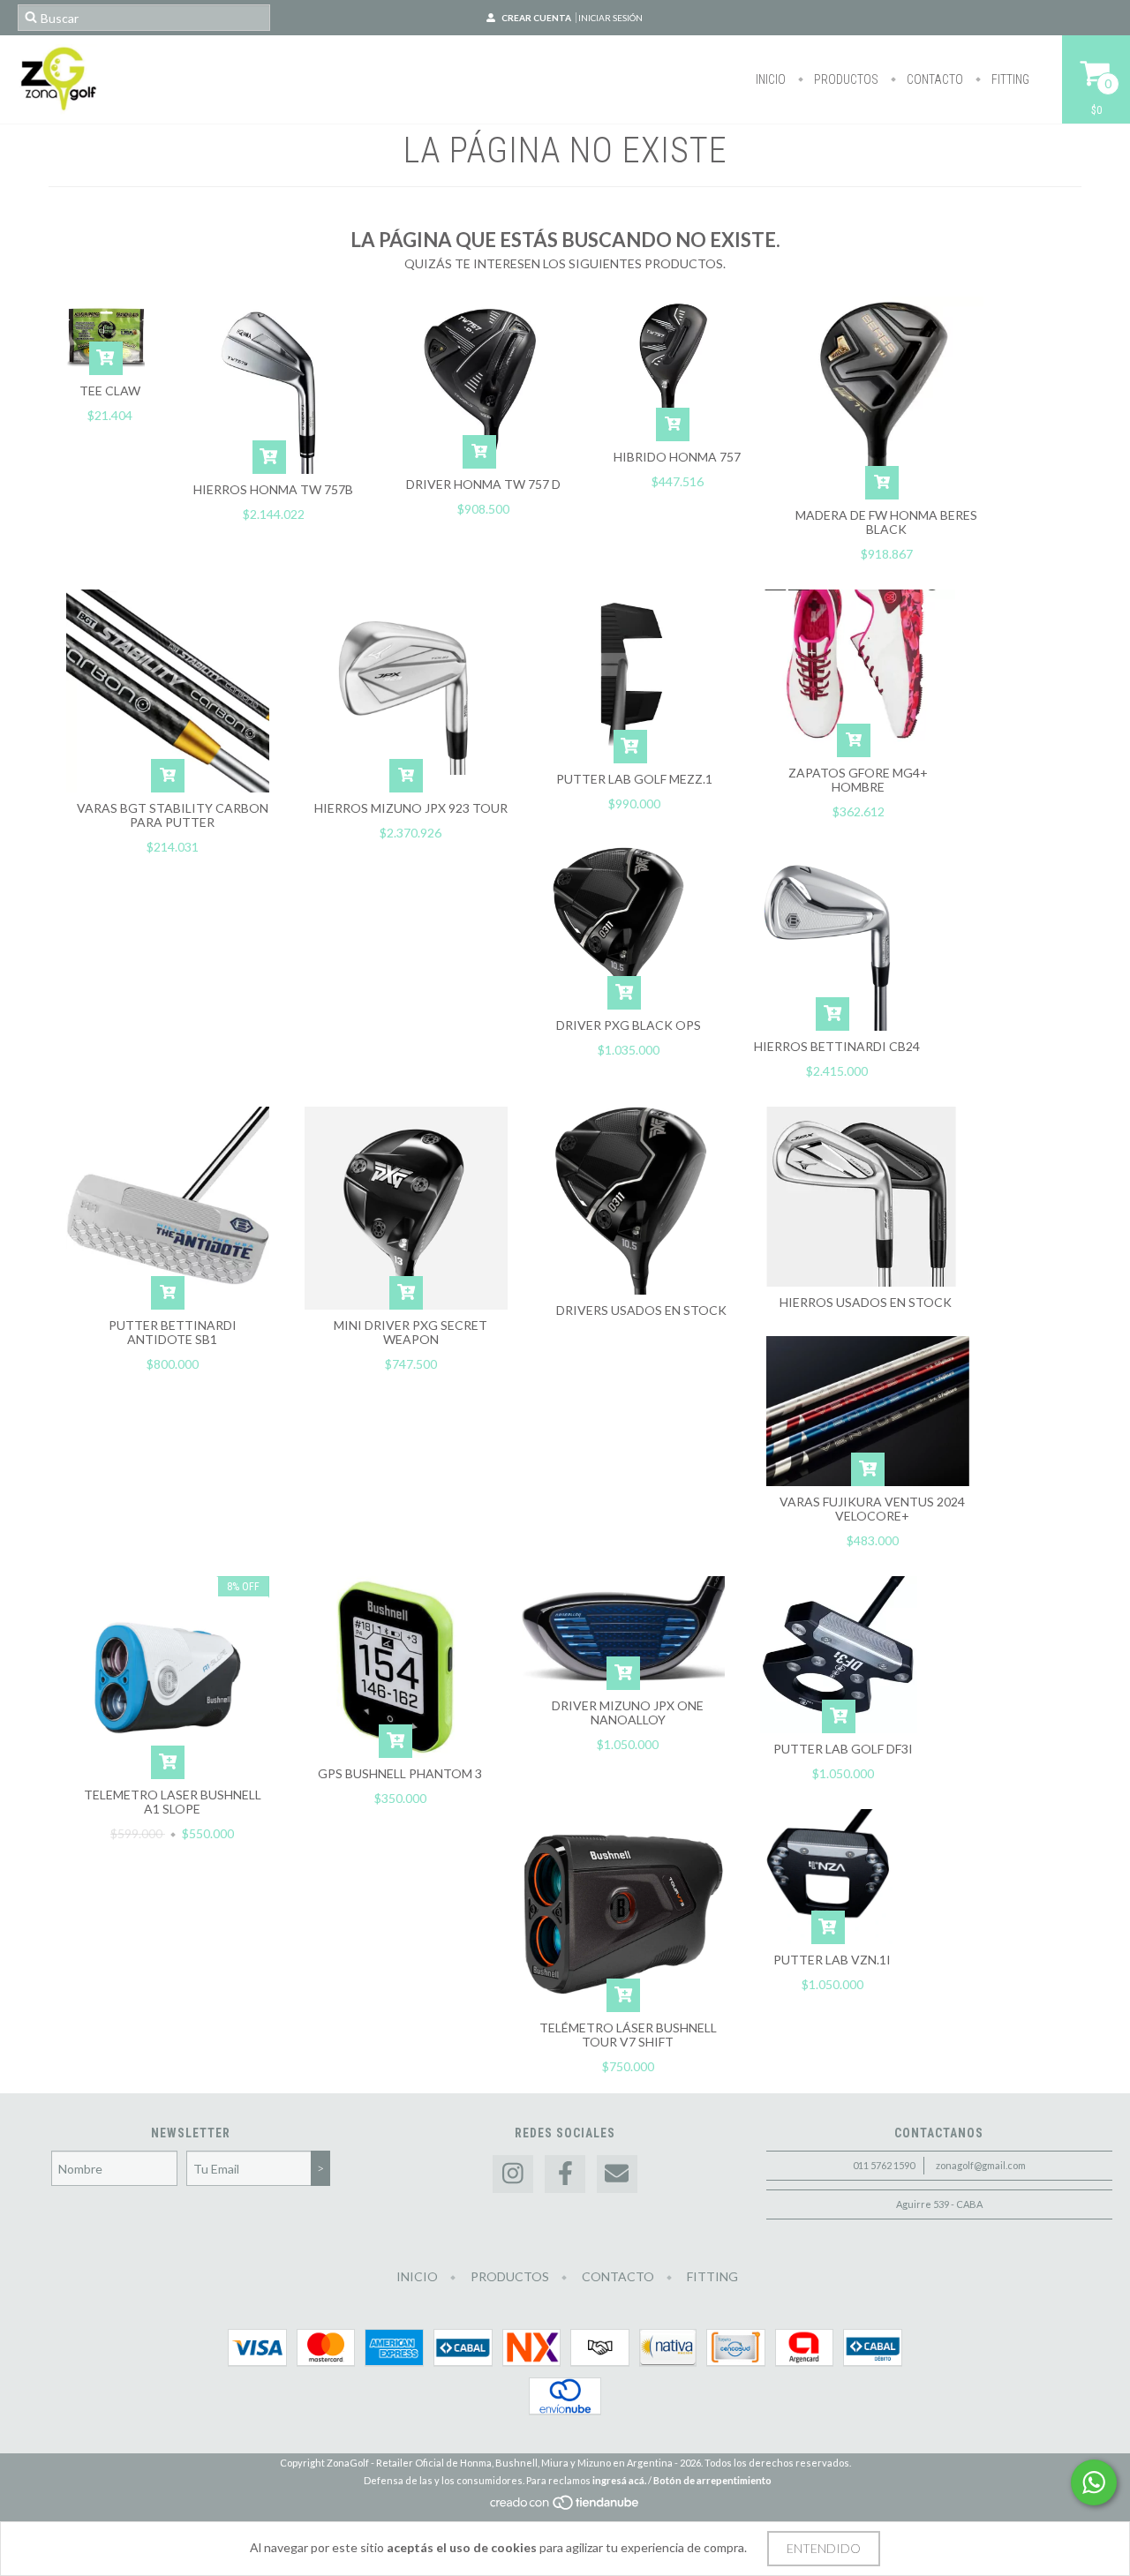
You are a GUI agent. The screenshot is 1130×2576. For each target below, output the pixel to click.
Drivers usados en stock (641, 1310)
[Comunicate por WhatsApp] (1094, 2482)
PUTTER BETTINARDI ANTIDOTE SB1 (173, 1332)
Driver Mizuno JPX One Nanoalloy (628, 1712)
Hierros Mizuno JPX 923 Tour (411, 808)
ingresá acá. (619, 2480)
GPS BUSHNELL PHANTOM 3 (400, 1773)
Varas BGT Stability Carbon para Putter (173, 815)
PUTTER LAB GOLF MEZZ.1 (634, 779)
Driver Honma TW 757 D (483, 484)
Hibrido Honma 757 (677, 457)
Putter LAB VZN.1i (832, 1960)
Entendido (824, 2548)
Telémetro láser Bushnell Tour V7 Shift (628, 2035)
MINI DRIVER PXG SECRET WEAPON (411, 1332)
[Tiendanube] (565, 2508)
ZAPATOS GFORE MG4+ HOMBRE (858, 780)
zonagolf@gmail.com (981, 2165)
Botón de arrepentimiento (712, 2480)
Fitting (1009, 79)
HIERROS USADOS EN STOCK (866, 1302)
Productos (845, 79)
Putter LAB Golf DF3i (843, 1749)
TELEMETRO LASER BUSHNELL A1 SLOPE (173, 1802)
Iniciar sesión (610, 18)
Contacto (934, 79)
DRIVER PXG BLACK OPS (629, 1025)
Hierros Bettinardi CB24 (837, 1046)
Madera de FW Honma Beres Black (886, 522)
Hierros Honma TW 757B (273, 489)
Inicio (771, 79)
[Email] (617, 2174)
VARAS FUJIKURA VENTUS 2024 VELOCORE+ (872, 1509)
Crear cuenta (536, 18)
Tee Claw (110, 391)
